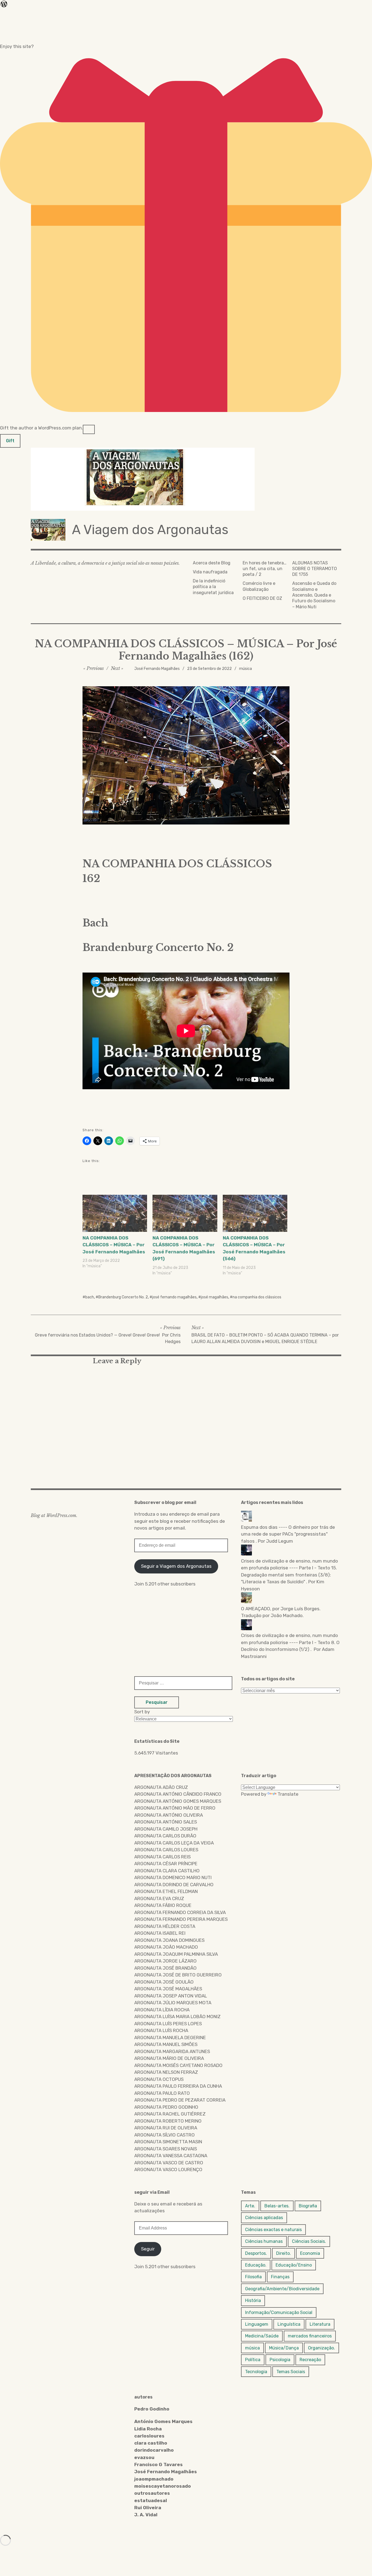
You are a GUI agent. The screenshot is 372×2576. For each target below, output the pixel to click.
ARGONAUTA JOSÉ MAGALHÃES (168, 1989)
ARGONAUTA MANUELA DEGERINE (170, 2038)
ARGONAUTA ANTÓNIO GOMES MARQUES (178, 1801)
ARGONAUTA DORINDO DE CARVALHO (174, 1885)
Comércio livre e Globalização (259, 586)
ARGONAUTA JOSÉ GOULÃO (164, 1982)
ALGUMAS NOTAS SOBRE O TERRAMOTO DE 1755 (315, 569)
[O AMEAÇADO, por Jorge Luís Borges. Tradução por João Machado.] (290, 1599)
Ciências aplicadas (264, 2218)
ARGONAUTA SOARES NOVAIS (166, 2149)
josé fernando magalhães (174, 1297)
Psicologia (280, 2360)
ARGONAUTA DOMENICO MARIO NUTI (173, 1877)
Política (253, 2360)
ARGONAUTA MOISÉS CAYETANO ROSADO (178, 2065)
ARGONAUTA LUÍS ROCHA (161, 2030)
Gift (10, 441)
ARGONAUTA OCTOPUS (159, 2079)
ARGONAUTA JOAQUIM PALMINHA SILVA (176, 1954)
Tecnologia (256, 2372)
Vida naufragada (210, 572)
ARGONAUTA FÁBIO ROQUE (163, 1905)
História (253, 2300)
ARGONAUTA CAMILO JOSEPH (166, 1829)
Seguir (148, 2249)
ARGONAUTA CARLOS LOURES (166, 1850)
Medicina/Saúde (262, 2336)
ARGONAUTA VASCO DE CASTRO (169, 2163)
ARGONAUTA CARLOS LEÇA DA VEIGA (174, 1843)
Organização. (321, 2348)
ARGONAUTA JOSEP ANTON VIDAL (171, 1996)
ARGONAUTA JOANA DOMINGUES (169, 1940)
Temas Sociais (291, 2372)
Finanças (280, 2277)
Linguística (289, 2324)
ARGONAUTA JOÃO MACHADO (166, 1947)
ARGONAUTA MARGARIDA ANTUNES (172, 2051)
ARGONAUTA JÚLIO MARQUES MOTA (173, 2003)
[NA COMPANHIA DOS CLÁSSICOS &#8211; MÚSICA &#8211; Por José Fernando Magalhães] (115, 1213)
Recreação (310, 2360)
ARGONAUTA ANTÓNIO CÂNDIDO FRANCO (178, 1794)
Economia (310, 2253)
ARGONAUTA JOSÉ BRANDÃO (165, 1968)
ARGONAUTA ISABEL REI (160, 1933)
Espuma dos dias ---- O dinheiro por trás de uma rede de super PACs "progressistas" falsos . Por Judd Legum (288, 1534)
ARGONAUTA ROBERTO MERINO (168, 2121)
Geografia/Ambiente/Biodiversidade (282, 2289)
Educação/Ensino (294, 2265)
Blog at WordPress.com (54, 1515)
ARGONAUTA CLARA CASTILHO (167, 1871)
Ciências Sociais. (309, 2241)
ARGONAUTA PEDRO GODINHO (166, 2107)
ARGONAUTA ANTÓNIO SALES (166, 1822)
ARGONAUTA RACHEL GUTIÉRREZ (170, 2114)
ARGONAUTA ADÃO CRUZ (161, 1787)
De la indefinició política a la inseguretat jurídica (213, 587)
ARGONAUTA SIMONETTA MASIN (168, 2142)
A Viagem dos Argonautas (150, 530)
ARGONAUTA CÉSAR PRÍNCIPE (166, 1864)
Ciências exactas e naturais (273, 2230)
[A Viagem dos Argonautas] (186, 479)
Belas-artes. (277, 2206)
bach (90, 1297)
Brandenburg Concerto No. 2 (123, 1297)
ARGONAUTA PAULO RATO (162, 2093)
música (246, 669)
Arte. (250, 2206)
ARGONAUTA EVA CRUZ (159, 1898)
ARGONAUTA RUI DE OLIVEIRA (166, 2128)
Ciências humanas (264, 2241)
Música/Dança (284, 2348)
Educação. (256, 2265)
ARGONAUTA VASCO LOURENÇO (168, 2169)
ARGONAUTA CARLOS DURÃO (165, 1836)
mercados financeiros (310, 2336)
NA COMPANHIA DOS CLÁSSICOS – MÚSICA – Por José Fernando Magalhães (114, 1245)
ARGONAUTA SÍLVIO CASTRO (164, 2135)
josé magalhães (215, 1297)
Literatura (320, 2324)
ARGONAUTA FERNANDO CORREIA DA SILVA (180, 1912)
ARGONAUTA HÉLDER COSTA (165, 1926)
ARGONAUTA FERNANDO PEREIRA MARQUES (181, 1919)
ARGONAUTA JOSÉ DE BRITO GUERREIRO (178, 1975)
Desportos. (256, 2253)
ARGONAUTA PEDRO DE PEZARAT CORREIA (180, 2100)
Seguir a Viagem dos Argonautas (176, 1566)
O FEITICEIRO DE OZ (262, 598)
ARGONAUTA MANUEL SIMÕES (166, 2044)
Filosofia (253, 2277)
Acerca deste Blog (212, 563)
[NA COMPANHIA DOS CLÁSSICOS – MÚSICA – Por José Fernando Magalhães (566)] (255, 1213)
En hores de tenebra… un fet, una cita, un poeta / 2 (265, 569)
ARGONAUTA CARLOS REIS (162, 1857)
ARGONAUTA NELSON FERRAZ (166, 2072)
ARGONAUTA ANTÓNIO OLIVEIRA (169, 1815)
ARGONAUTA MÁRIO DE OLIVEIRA (169, 2058)
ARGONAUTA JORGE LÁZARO (165, 1961)
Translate (288, 1794)
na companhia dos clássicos (257, 1297)
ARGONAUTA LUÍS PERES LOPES (168, 2024)
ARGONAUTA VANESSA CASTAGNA (171, 2156)
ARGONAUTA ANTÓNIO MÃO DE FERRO (175, 1808)
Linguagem (257, 2324)
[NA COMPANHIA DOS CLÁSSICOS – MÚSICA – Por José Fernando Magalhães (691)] (185, 1213)
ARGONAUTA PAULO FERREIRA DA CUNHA (178, 2086)
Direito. (283, 2253)
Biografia (308, 2206)
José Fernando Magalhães (157, 669)
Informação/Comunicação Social (279, 2312)
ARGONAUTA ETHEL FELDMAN (166, 1891)
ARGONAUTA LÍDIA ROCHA (162, 2010)
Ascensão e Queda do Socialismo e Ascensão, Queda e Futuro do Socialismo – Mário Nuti (314, 595)
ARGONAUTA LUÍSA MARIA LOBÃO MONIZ (177, 2017)
